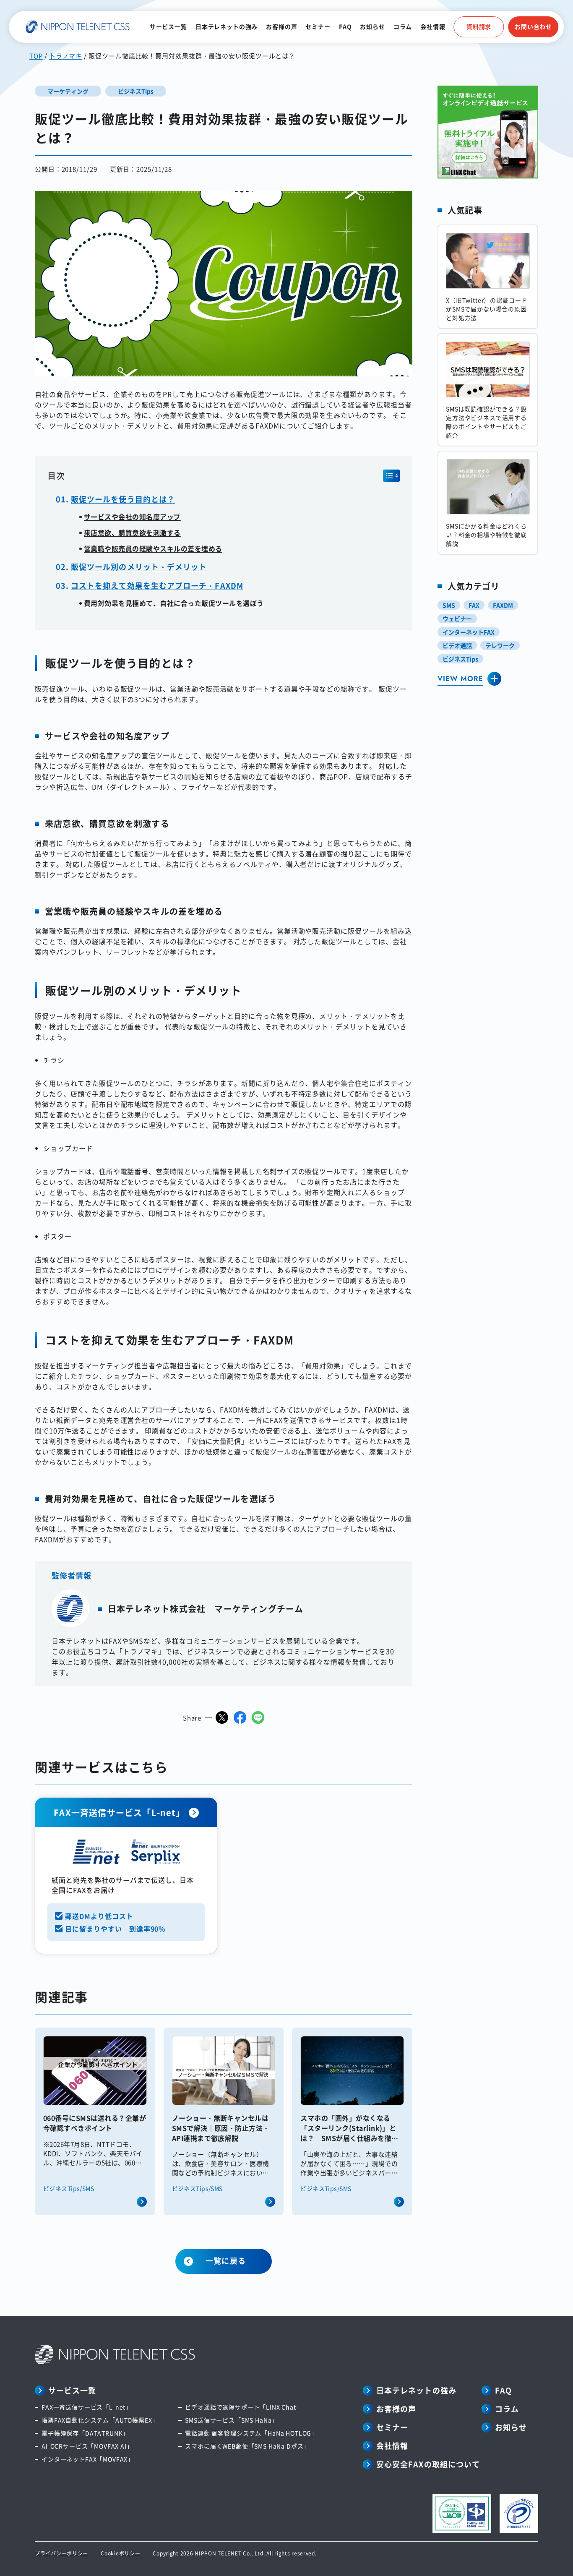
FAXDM (503, 605)
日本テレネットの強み (227, 26)
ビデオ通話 (457, 645)
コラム (403, 26)
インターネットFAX (469, 632)
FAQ (345, 26)
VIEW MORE (460, 679)
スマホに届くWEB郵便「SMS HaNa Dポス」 (247, 2446)
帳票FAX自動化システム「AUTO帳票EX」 (100, 2420)
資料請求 (479, 26)
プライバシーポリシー (61, 2553)
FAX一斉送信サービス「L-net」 (87, 2407)
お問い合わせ (533, 26)
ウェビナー (457, 619)
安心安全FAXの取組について (428, 2464)
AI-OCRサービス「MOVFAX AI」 (87, 2446)
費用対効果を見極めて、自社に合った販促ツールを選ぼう (174, 603)
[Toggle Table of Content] (391, 476)
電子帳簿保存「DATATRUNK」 (85, 2433)
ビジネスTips (460, 659)
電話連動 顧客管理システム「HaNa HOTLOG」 (251, 2433)
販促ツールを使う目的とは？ (123, 499)
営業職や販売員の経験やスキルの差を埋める (153, 548)
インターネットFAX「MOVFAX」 (88, 2459)
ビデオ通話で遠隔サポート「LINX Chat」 (244, 2407)
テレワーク (500, 645)
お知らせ (372, 26)
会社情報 (433, 26)
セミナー (318, 26)
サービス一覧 (168, 26)
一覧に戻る (225, 2260)
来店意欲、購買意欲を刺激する (132, 532)
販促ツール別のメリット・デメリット (139, 566)
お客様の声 (281, 26)
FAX (474, 605)
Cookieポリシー (120, 2553)
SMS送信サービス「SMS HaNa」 (231, 2420)
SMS (449, 605)
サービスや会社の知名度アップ (132, 517)
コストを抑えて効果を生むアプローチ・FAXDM (157, 585)
